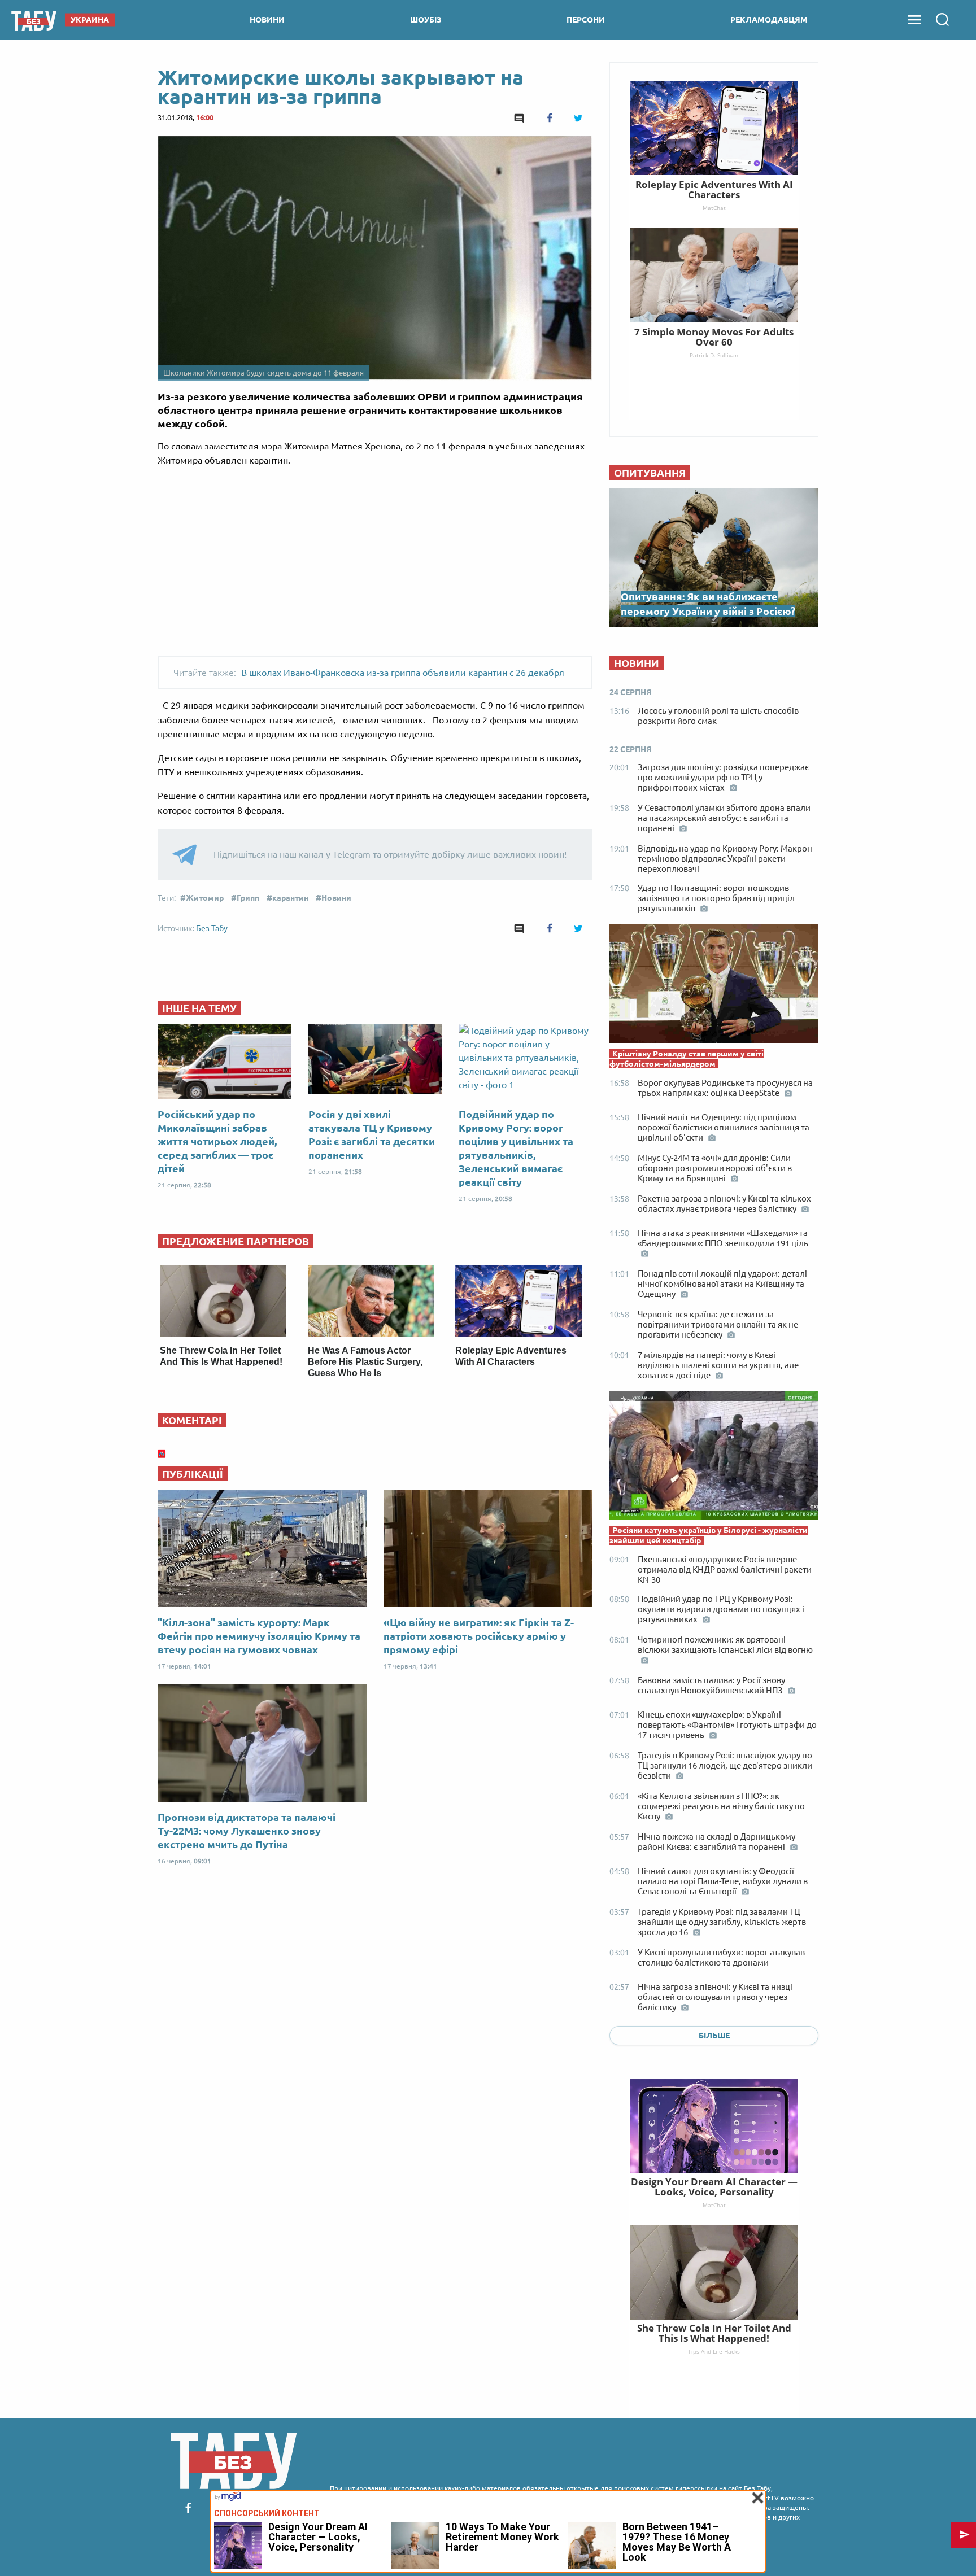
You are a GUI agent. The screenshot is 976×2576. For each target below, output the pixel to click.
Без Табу (212, 928)
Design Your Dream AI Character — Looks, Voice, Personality (714, 2187)
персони (586, 20)
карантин (290, 898)
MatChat (714, 2205)
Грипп (248, 898)
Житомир (205, 898)
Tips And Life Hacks (714, 2351)
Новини (336, 898)
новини (267, 20)
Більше (714, 2036)
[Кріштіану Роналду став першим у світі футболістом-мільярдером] (714, 986)
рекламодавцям (769, 20)
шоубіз (426, 20)
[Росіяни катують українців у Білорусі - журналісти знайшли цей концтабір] (714, 1458)
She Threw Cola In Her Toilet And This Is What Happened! (714, 2333)
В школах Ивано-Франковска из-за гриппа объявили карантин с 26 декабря (403, 673)
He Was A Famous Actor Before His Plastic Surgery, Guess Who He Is (365, 1362)
